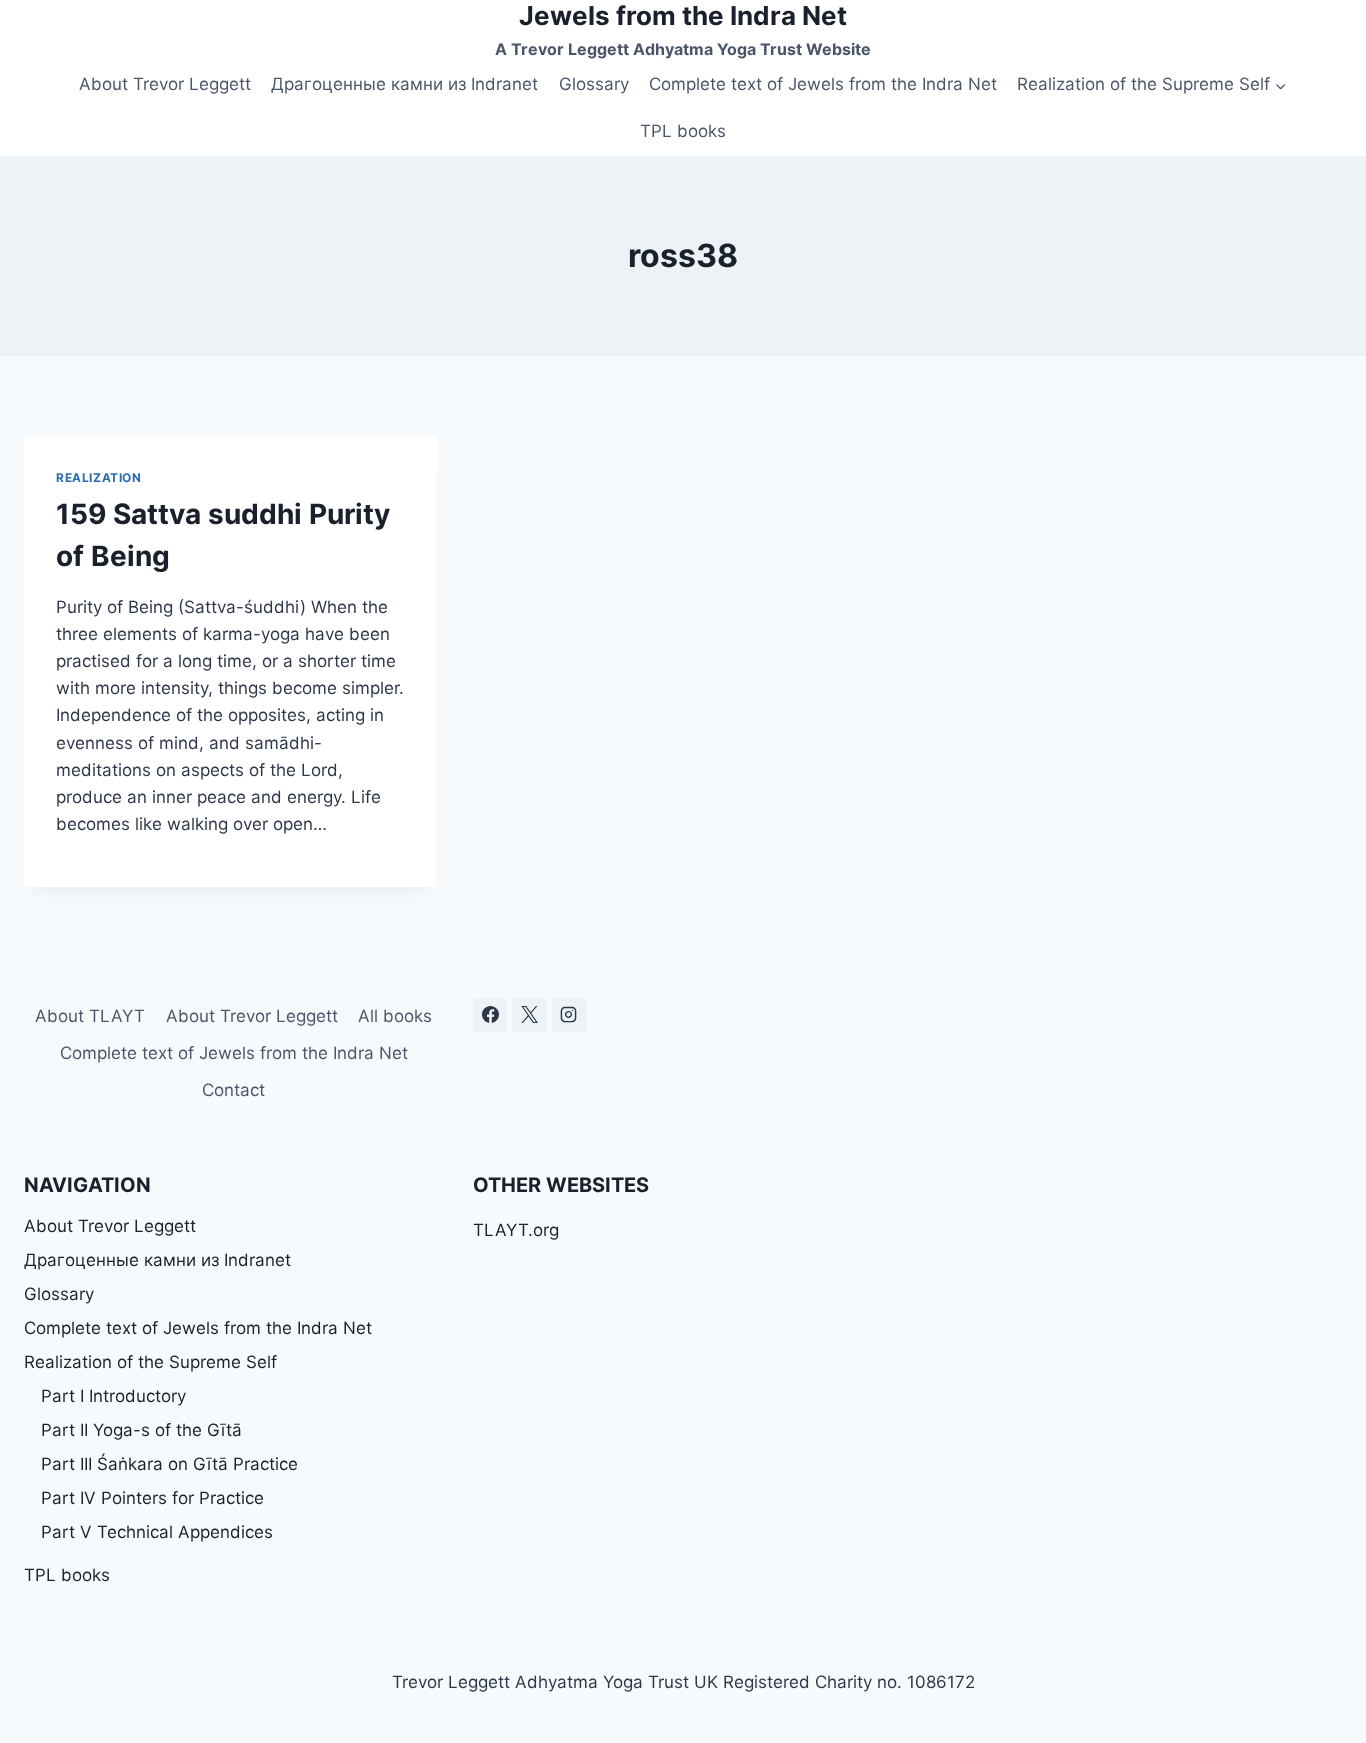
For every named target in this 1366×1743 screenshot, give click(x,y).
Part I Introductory (113, 1396)
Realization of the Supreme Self (150, 1362)
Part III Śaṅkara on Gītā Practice (169, 1464)
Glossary (594, 84)
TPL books (683, 131)
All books (395, 1016)
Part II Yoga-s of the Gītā (141, 1430)
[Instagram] (569, 1015)
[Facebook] (490, 1015)
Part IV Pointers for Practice (152, 1498)
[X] (529, 1015)
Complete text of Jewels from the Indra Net (823, 84)
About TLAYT (90, 1016)
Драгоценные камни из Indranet (404, 84)
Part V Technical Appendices (157, 1532)
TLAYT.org (516, 1230)
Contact (233, 1090)
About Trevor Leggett (165, 84)
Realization (99, 477)
